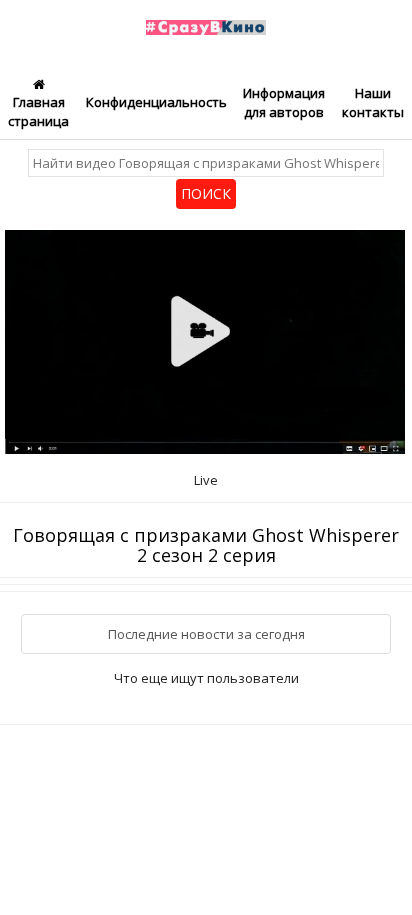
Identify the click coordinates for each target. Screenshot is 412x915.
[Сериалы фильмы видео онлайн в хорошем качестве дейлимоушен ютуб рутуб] (206, 16)
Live (206, 480)
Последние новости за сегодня (206, 634)
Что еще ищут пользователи (206, 678)
